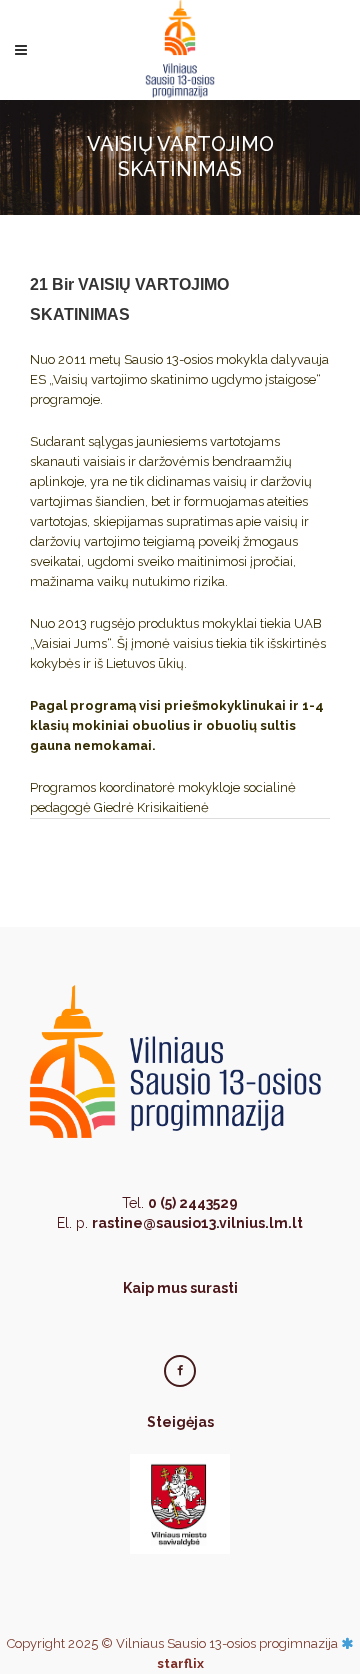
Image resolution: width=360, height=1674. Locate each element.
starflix (180, 1663)
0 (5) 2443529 (193, 1203)
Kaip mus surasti (180, 1288)
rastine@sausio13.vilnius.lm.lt (197, 1223)
